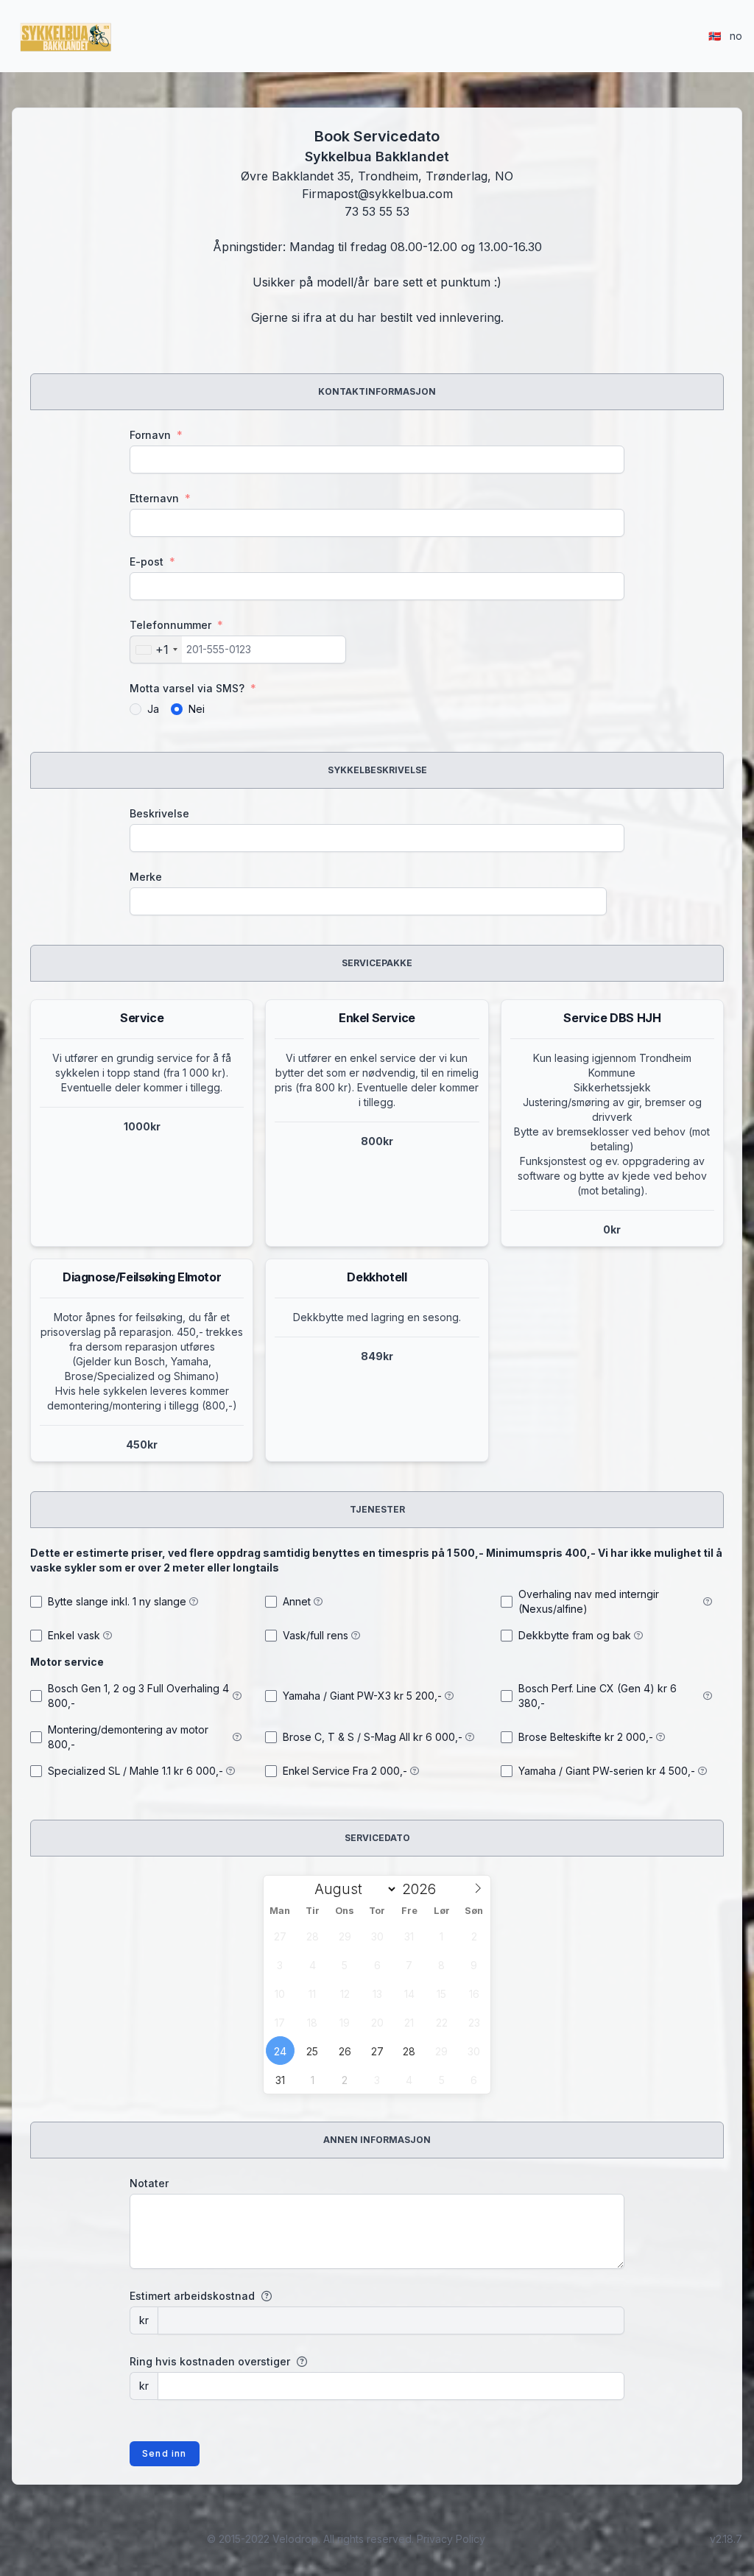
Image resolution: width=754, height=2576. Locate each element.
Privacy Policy (451, 2539)
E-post (152, 562)
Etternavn (160, 498)
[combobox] (156, 650)
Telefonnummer (176, 625)
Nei (197, 709)
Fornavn (156, 435)
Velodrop (295, 2539)
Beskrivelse (159, 813)
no (725, 36)
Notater (149, 2183)
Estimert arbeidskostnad (192, 2296)
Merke (146, 877)
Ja (153, 709)
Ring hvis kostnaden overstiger (210, 2361)
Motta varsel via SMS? (193, 688)
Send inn (165, 2453)
